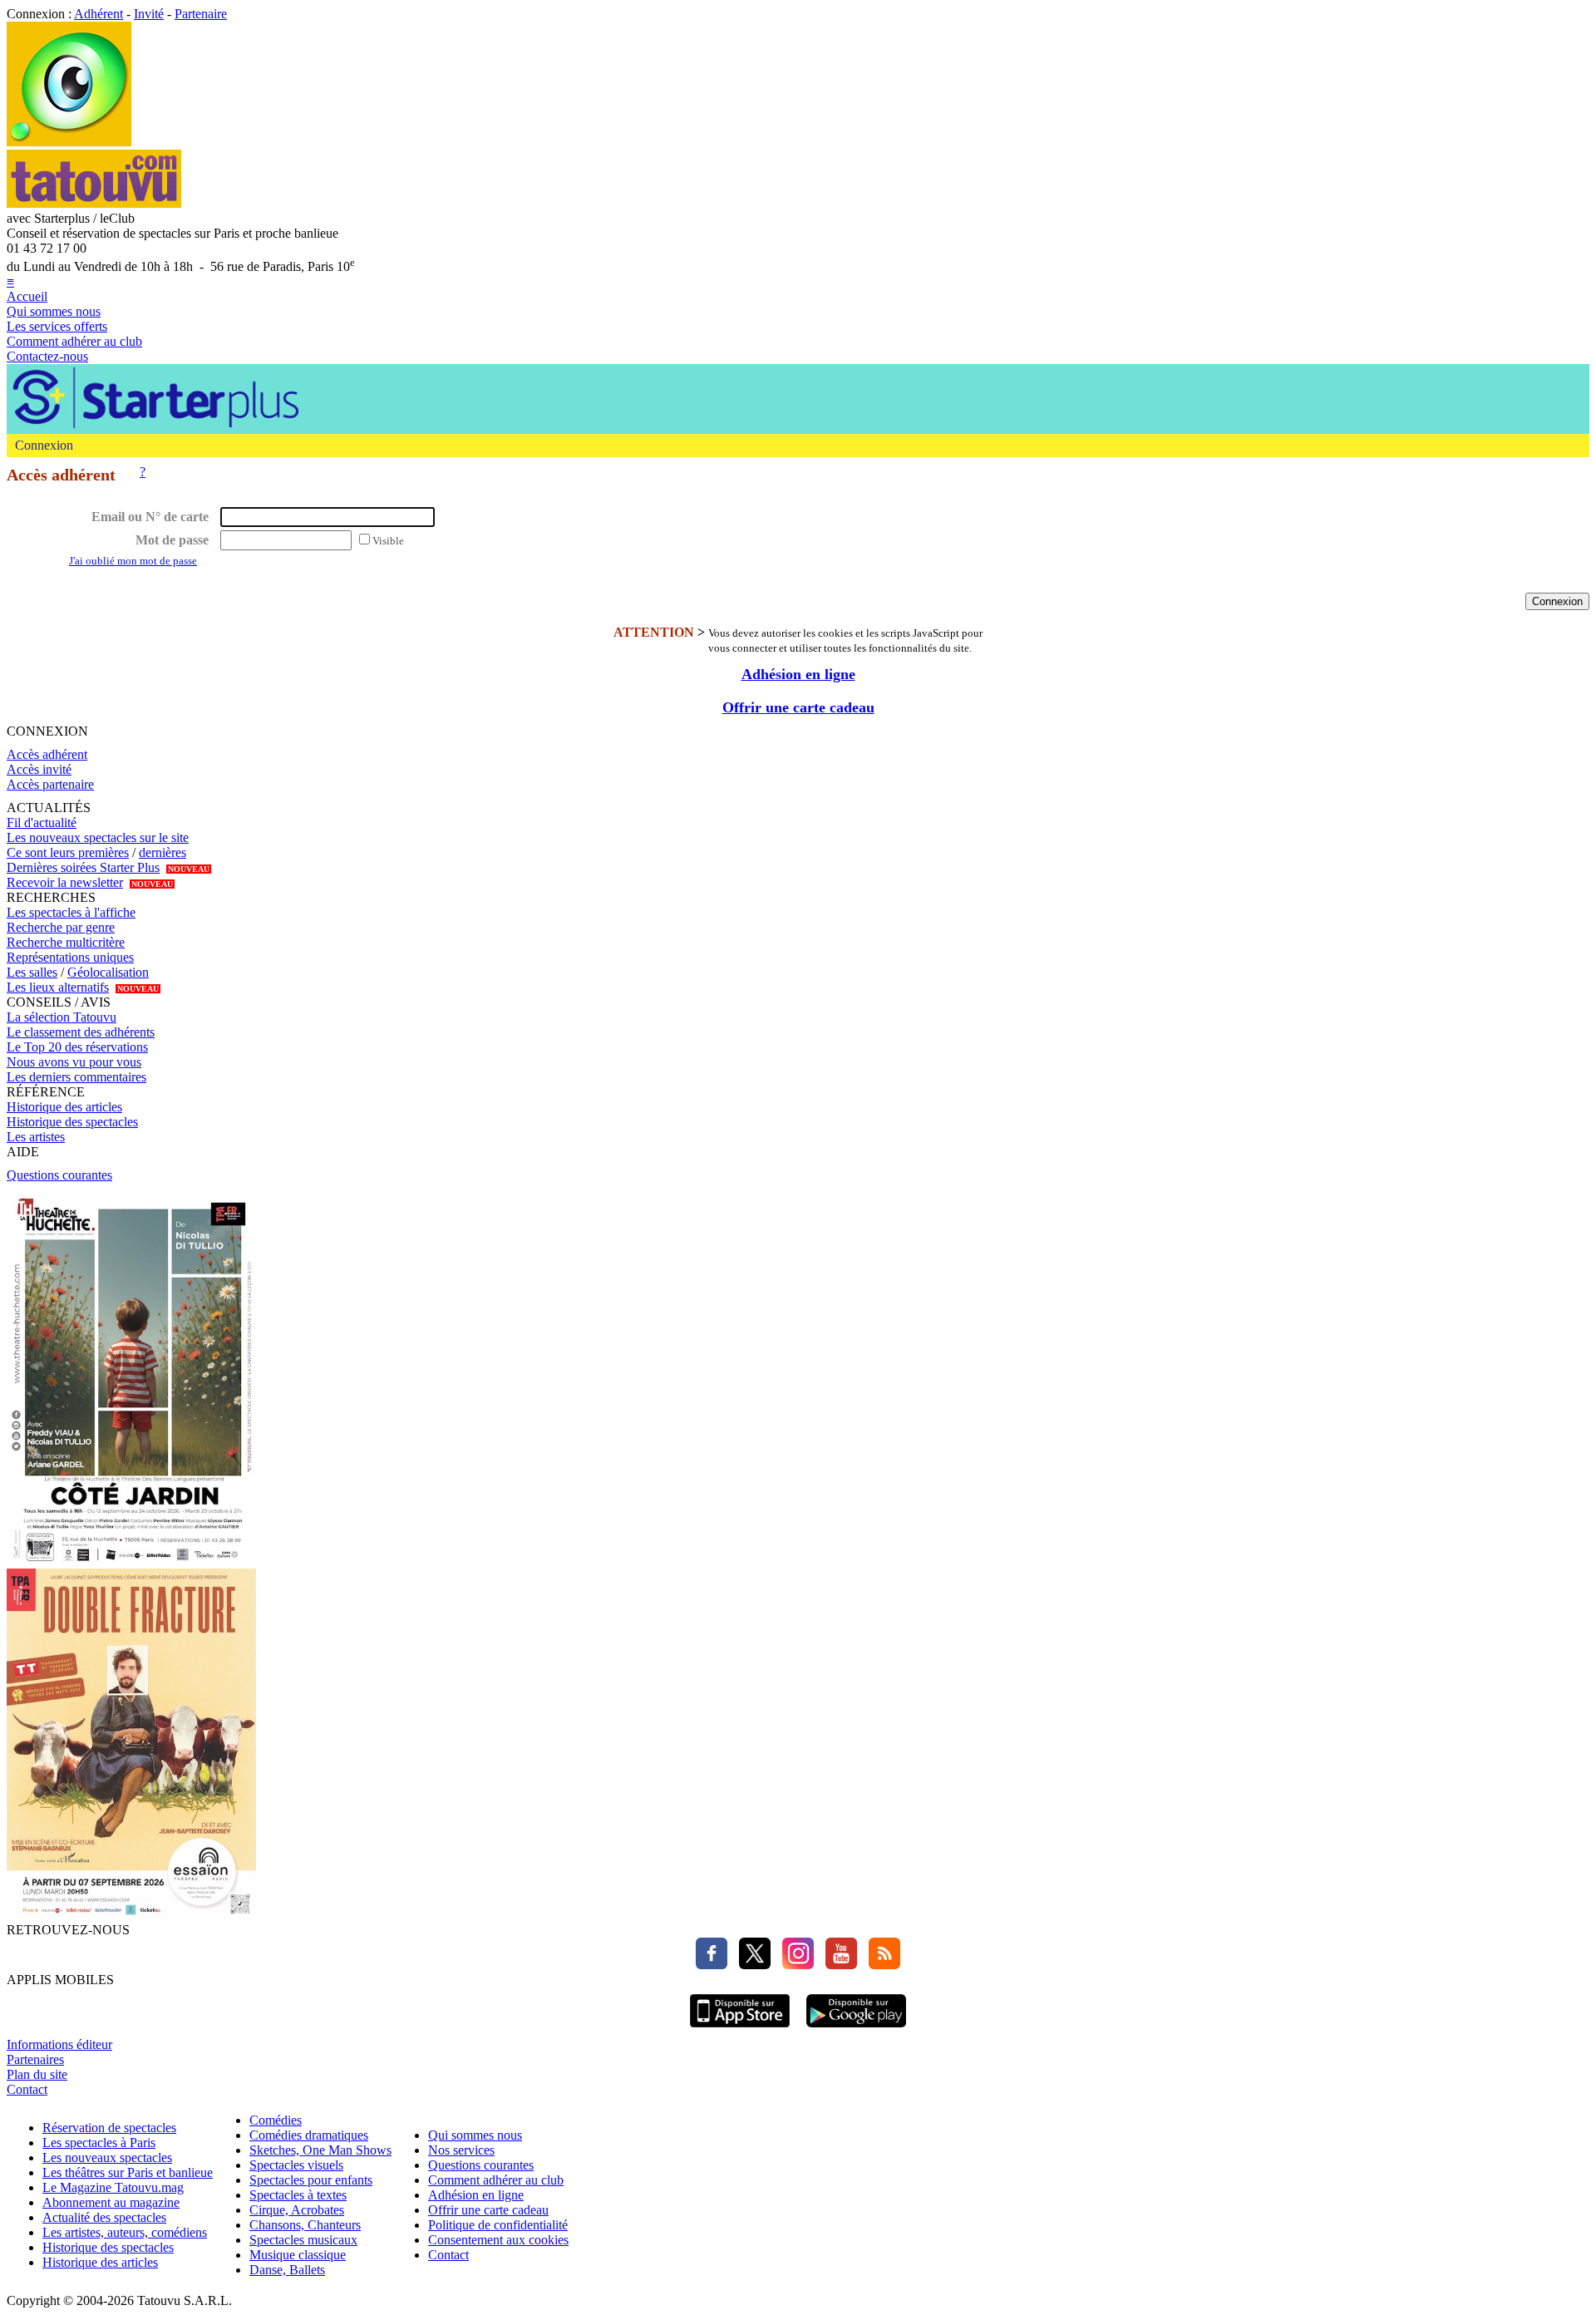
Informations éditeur (59, 2044)
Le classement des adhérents (81, 1032)
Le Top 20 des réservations (77, 1047)
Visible (388, 541)
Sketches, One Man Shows (320, 2150)
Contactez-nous (47, 356)
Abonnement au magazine (111, 2202)
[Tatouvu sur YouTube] (837, 1965)
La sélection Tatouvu (62, 1017)
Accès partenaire (50, 784)
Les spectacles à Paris (99, 2143)
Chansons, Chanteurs (305, 2225)
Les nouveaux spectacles (107, 2157)
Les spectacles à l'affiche (71, 912)
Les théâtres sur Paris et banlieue (128, 2172)
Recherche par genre (61, 927)
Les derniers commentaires (76, 1077)
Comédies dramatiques (309, 2135)
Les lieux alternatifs (58, 987)
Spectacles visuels (296, 2165)
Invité (149, 14)
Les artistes (36, 1137)
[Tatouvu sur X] (751, 1965)
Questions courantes (59, 1175)
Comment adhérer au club (74, 341)
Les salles (32, 972)
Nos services (461, 2150)
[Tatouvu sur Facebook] (712, 1965)
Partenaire (201, 14)
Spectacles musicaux (303, 2240)
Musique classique (298, 2255)
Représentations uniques (70, 957)
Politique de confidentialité (498, 2225)
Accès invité (39, 769)
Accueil (27, 296)
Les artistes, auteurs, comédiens (125, 2232)
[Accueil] (69, 142)
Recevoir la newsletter (65, 882)
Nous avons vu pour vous (74, 1062)
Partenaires (35, 2059)
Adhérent (99, 14)
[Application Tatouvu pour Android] (856, 2029)
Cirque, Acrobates (297, 2210)
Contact (27, 2089)
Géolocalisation (108, 972)
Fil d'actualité (42, 823)
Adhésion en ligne (798, 674)
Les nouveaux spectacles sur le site (98, 837)
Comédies (276, 2120)
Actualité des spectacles (104, 2217)
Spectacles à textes (298, 2195)
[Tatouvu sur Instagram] (794, 1965)
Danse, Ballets (287, 2270)
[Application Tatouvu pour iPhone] (740, 2029)
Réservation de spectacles (109, 2128)
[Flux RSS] (880, 1965)
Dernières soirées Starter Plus (83, 867)
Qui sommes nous (54, 311)
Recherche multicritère (66, 942)
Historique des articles (64, 1107)
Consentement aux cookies (498, 2240)
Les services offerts (57, 326)
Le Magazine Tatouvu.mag (113, 2187)
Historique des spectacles (72, 1122)
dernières (163, 852)
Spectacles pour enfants (311, 2180)
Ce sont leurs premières (68, 852)
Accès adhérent (47, 754)
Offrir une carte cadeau (798, 707)
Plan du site (37, 2074)
